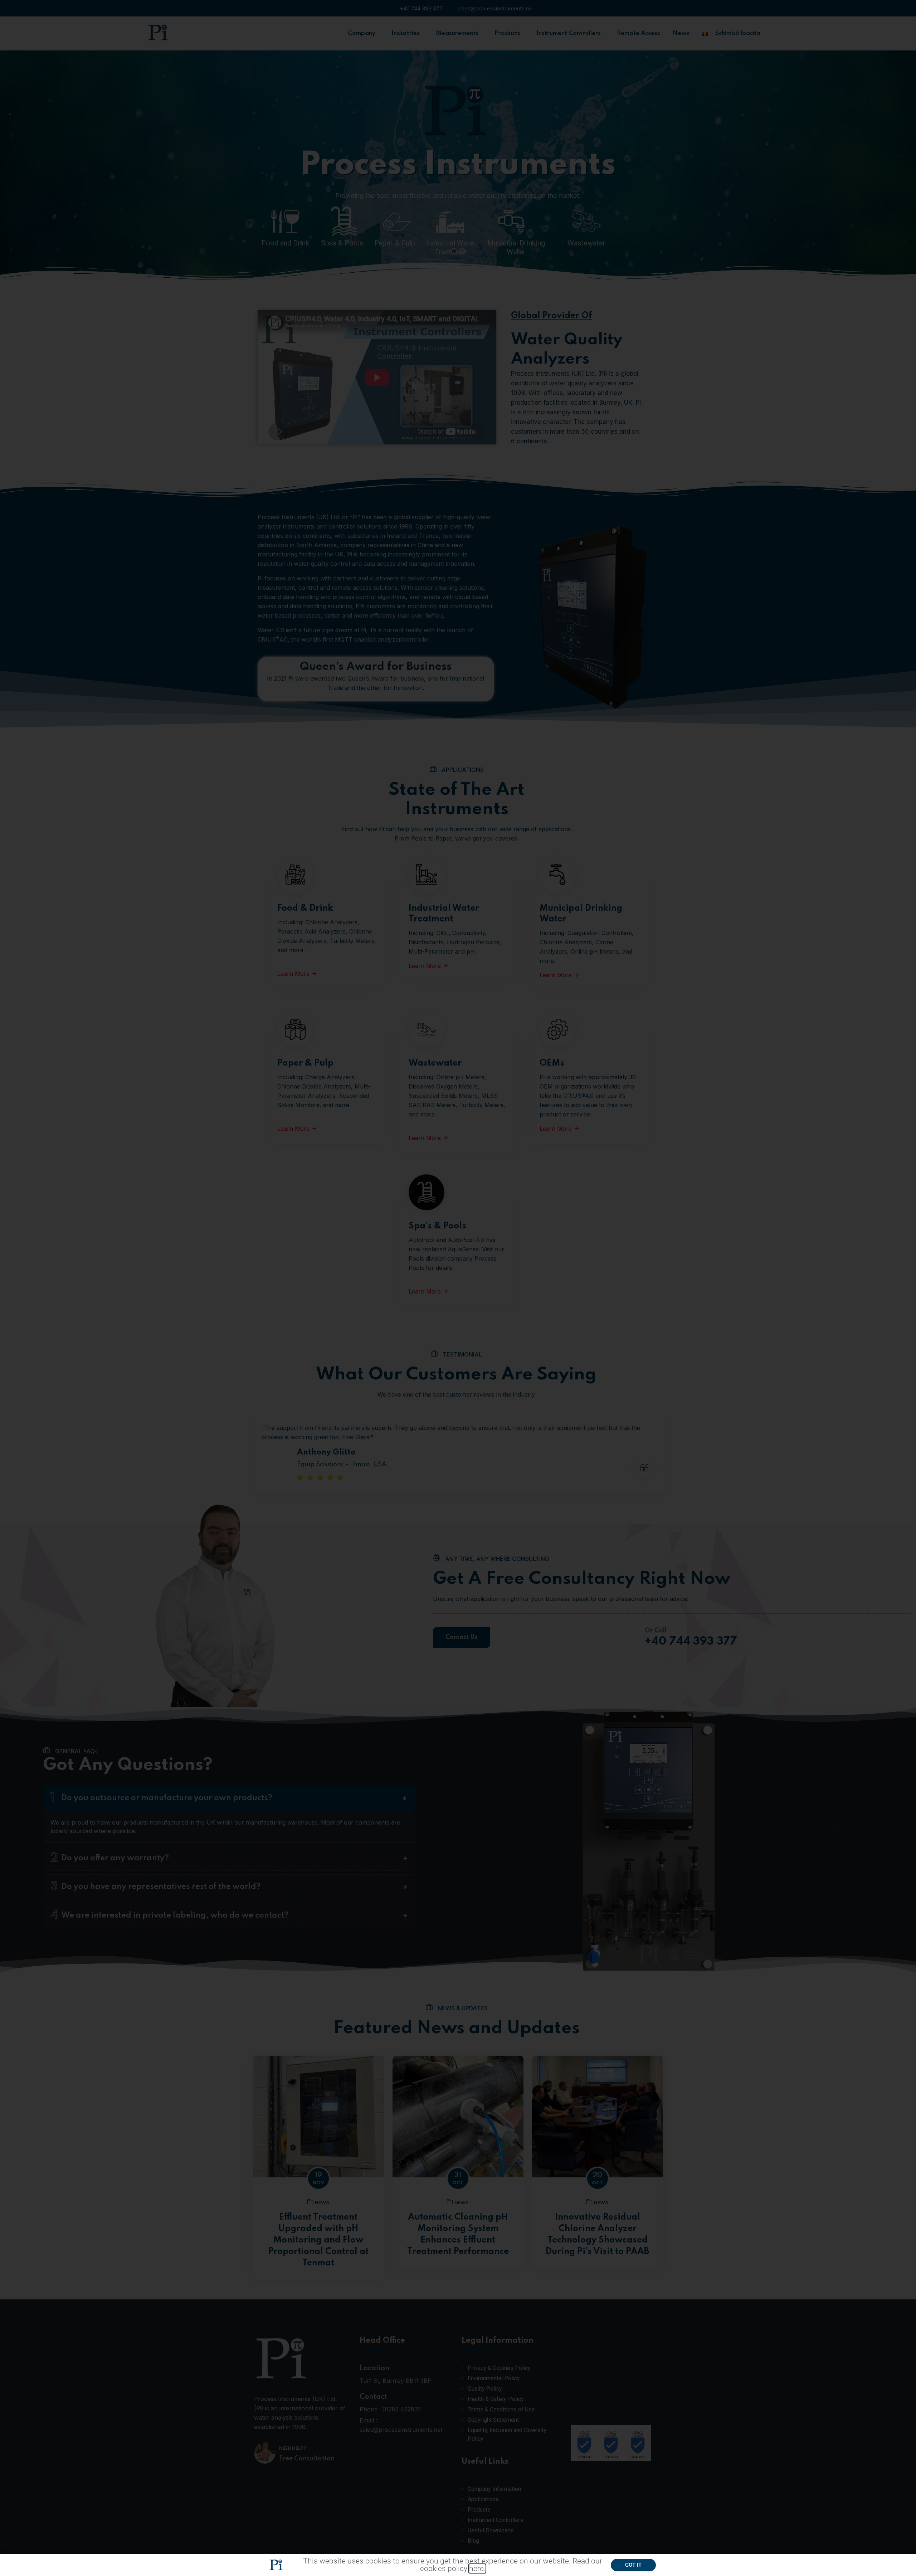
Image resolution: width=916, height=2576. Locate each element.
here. (477, 2568)
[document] (458, 1288)
